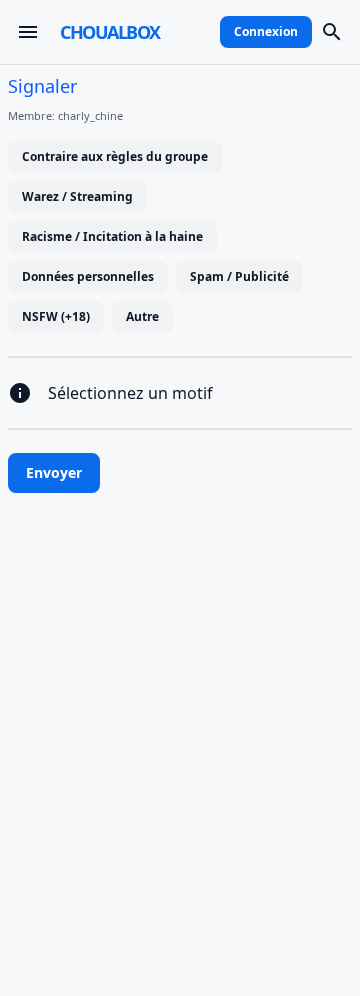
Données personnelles (88, 276)
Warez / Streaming (77, 196)
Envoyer (54, 472)
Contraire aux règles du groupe (115, 156)
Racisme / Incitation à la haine (112, 236)
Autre (142, 316)
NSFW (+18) (56, 316)
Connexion (266, 31)
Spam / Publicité (239, 276)
